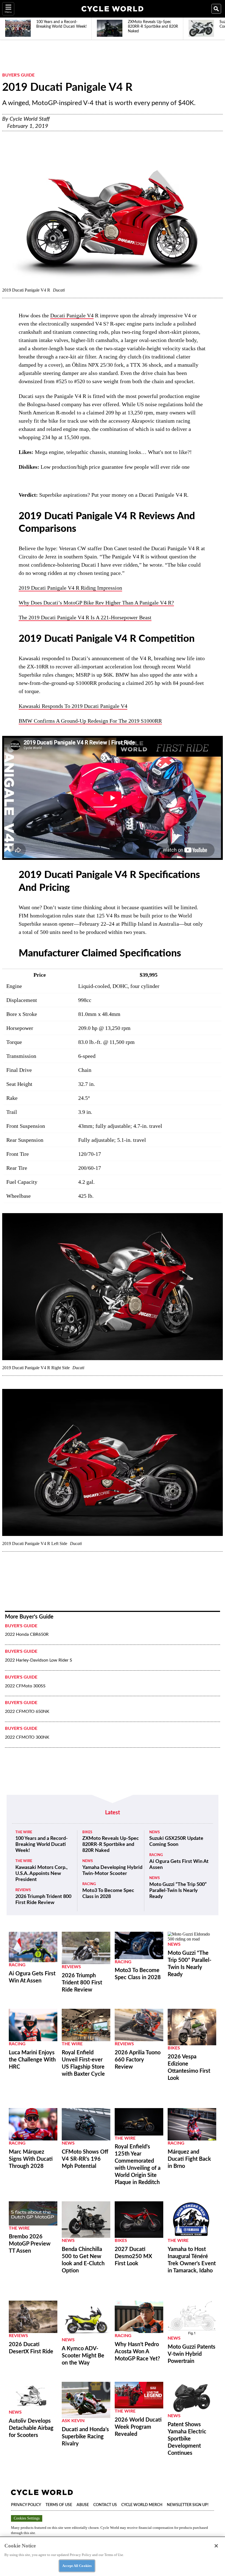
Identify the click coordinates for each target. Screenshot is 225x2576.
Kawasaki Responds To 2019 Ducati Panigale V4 (73, 706)
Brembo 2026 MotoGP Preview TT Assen (30, 2244)
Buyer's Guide (18, 75)
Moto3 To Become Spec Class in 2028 (108, 1894)
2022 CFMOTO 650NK (27, 1711)
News (88, 1861)
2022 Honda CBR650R (27, 1634)
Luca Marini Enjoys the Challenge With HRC (32, 2060)
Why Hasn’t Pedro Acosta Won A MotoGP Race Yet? (137, 2352)
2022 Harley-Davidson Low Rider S (39, 1660)
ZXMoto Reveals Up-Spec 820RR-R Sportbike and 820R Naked (111, 1845)
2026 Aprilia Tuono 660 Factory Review (138, 2060)
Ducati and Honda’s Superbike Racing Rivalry (85, 2437)
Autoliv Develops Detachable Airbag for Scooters (31, 2428)
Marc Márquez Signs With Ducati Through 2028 (31, 2159)
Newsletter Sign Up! (188, 2505)
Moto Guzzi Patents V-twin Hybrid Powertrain (192, 2354)
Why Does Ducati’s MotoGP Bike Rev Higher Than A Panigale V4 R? (96, 603)
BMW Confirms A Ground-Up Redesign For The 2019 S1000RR (90, 721)
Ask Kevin (73, 2421)
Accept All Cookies (77, 2566)
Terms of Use (59, 2505)
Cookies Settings (27, 2518)
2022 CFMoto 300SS (25, 1686)
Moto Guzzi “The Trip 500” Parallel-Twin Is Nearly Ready (178, 1891)
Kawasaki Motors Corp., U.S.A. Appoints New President (41, 1874)
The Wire (24, 1832)
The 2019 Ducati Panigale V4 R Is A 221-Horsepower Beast (85, 617)
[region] (113, 2556)
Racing (89, 1884)
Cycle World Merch (142, 2505)
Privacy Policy (26, 2505)
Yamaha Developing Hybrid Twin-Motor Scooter (112, 1871)
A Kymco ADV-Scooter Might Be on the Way (83, 2356)
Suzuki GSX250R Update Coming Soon (176, 1841)
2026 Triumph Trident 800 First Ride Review (43, 1900)
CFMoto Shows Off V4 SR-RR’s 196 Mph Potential (85, 2159)
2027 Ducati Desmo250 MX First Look (133, 2256)
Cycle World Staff (30, 119)
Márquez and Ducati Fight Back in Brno (189, 2159)
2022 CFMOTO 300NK (27, 1737)
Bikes (87, 1832)
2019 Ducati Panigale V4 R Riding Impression (70, 588)
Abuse (83, 2505)
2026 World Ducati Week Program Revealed (138, 2427)
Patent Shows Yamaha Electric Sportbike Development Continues (187, 2439)
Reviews (23, 1890)
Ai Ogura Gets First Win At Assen (179, 1865)
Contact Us (105, 2505)
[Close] (216, 2546)
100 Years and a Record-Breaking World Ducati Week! (42, 1845)
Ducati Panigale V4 (72, 315)
